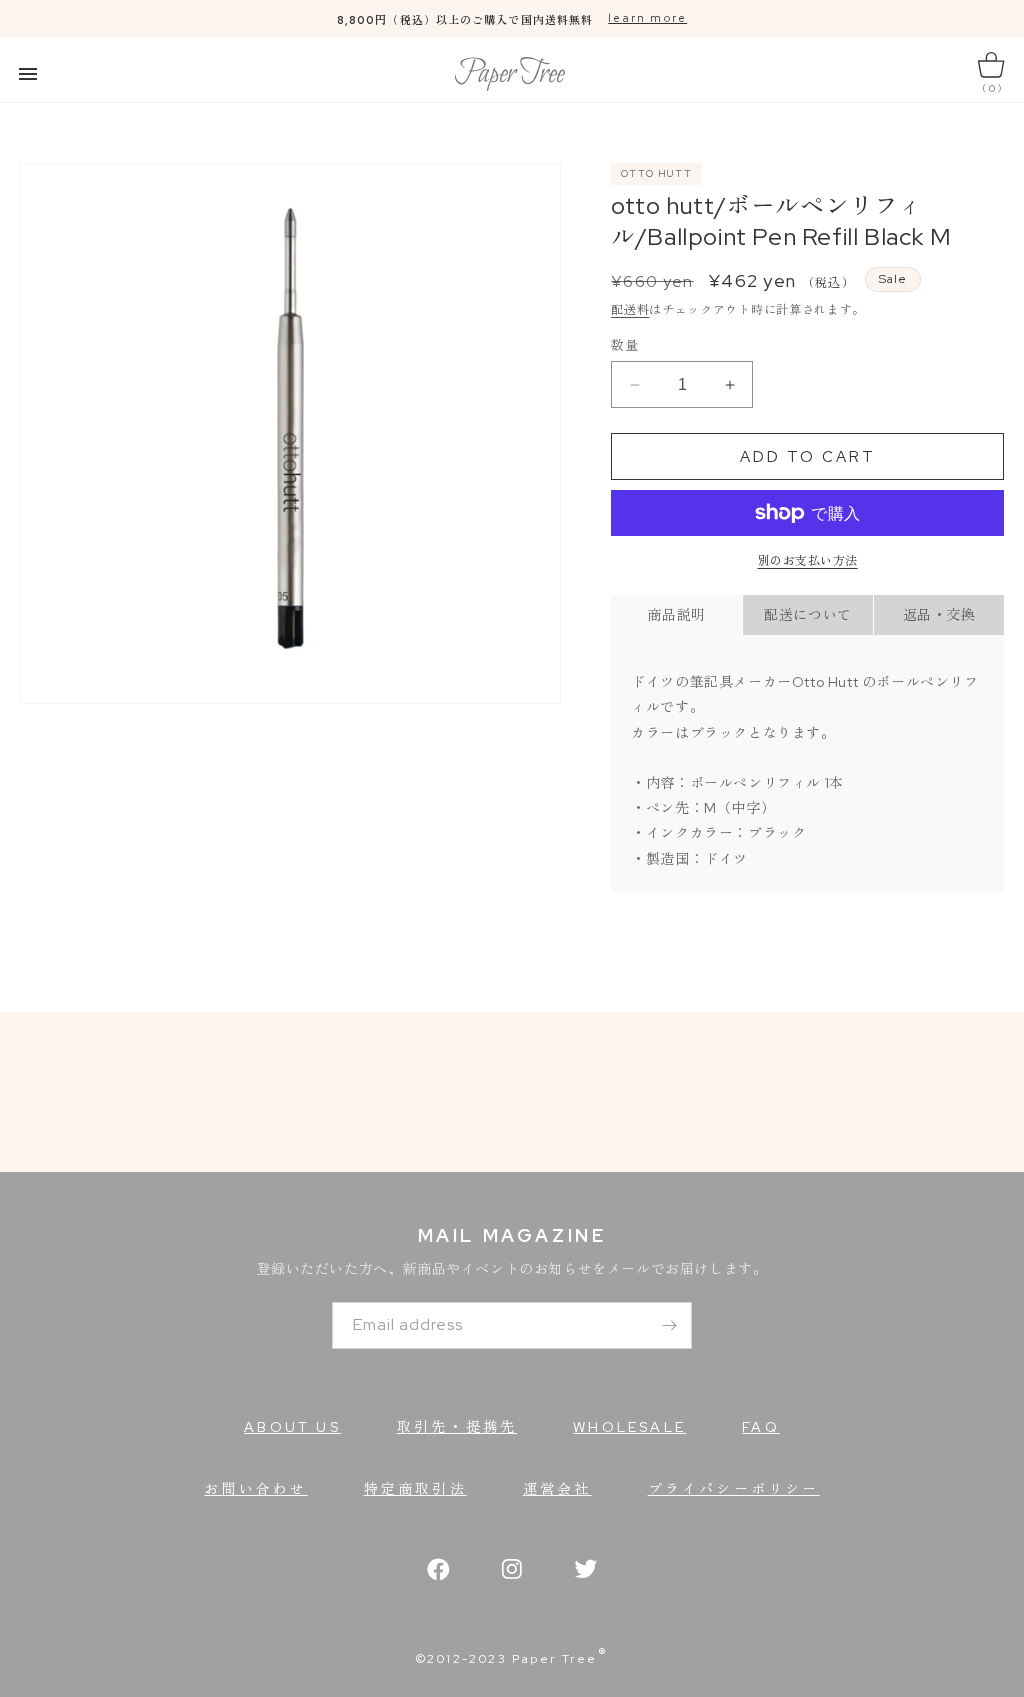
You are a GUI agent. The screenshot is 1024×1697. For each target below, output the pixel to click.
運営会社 (557, 1489)
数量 (624, 345)
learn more (647, 18)
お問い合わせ (255, 1489)
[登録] (669, 1325)
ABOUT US (292, 1427)
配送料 (630, 310)
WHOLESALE (629, 1427)
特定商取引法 (415, 1489)
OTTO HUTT (656, 173)
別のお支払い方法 (808, 561)
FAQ (761, 1427)
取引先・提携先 (457, 1427)
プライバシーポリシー (734, 1489)
